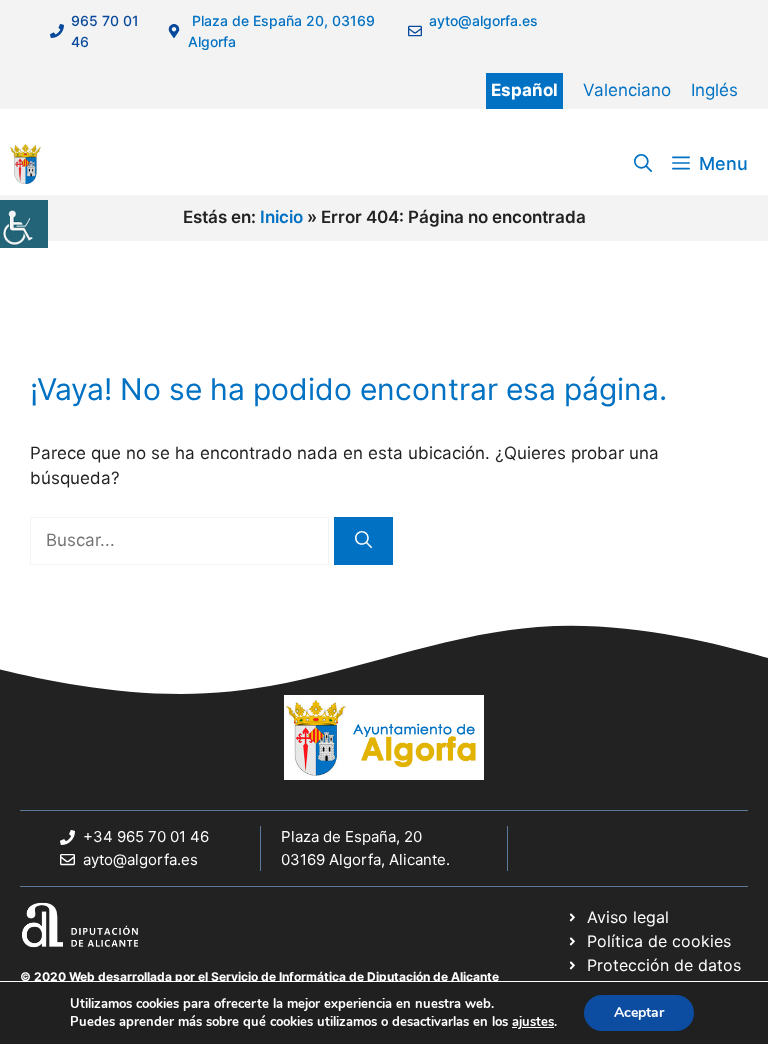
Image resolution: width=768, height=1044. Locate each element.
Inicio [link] (281, 217)
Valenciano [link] (627, 90)
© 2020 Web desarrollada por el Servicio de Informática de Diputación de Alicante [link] (259, 976)
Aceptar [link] (639, 1012)
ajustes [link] (533, 1022)
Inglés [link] (714, 90)
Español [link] (524, 90)
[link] (24, 224)
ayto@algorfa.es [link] (140, 859)
